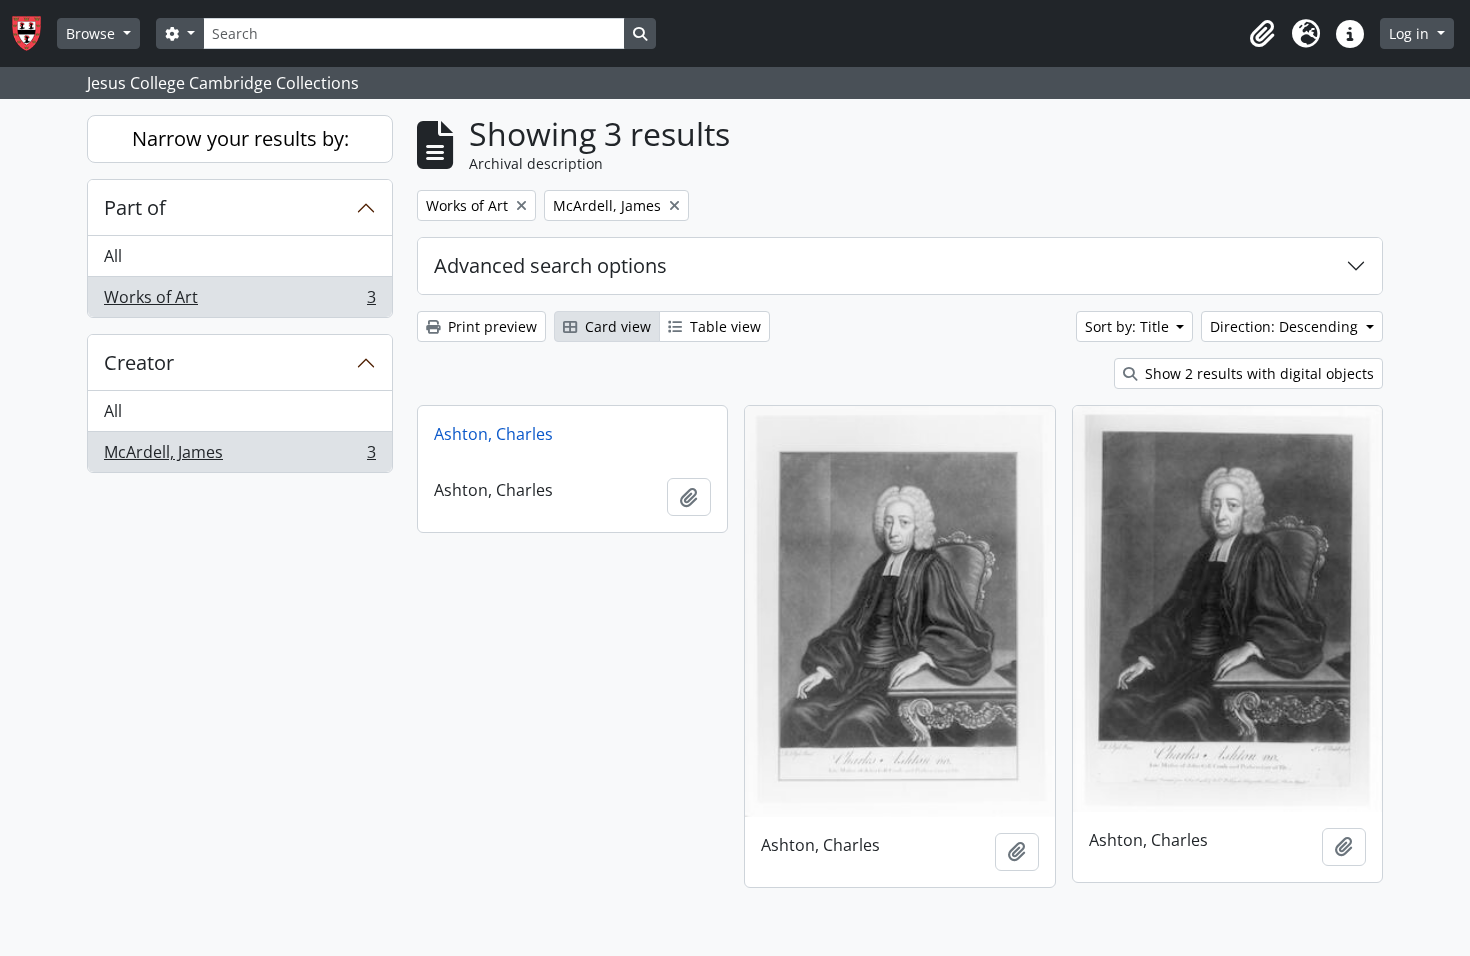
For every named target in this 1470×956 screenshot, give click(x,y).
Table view (723, 326)
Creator (139, 362)
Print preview (490, 326)
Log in (1411, 33)
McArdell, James (239, 456)
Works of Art (239, 301)
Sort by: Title (1129, 326)
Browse (92, 33)
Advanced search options (550, 265)
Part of (135, 207)
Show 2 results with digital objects (1257, 373)
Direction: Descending (1286, 326)
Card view (616, 326)
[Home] (34, 33)
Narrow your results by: (240, 138)
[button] (1262, 34)
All (113, 256)
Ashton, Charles (493, 434)
